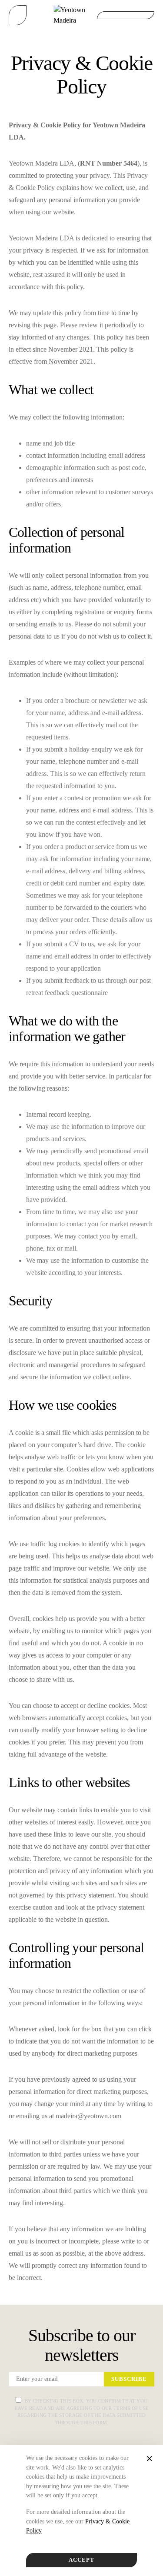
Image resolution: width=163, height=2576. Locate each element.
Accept (81, 2560)
